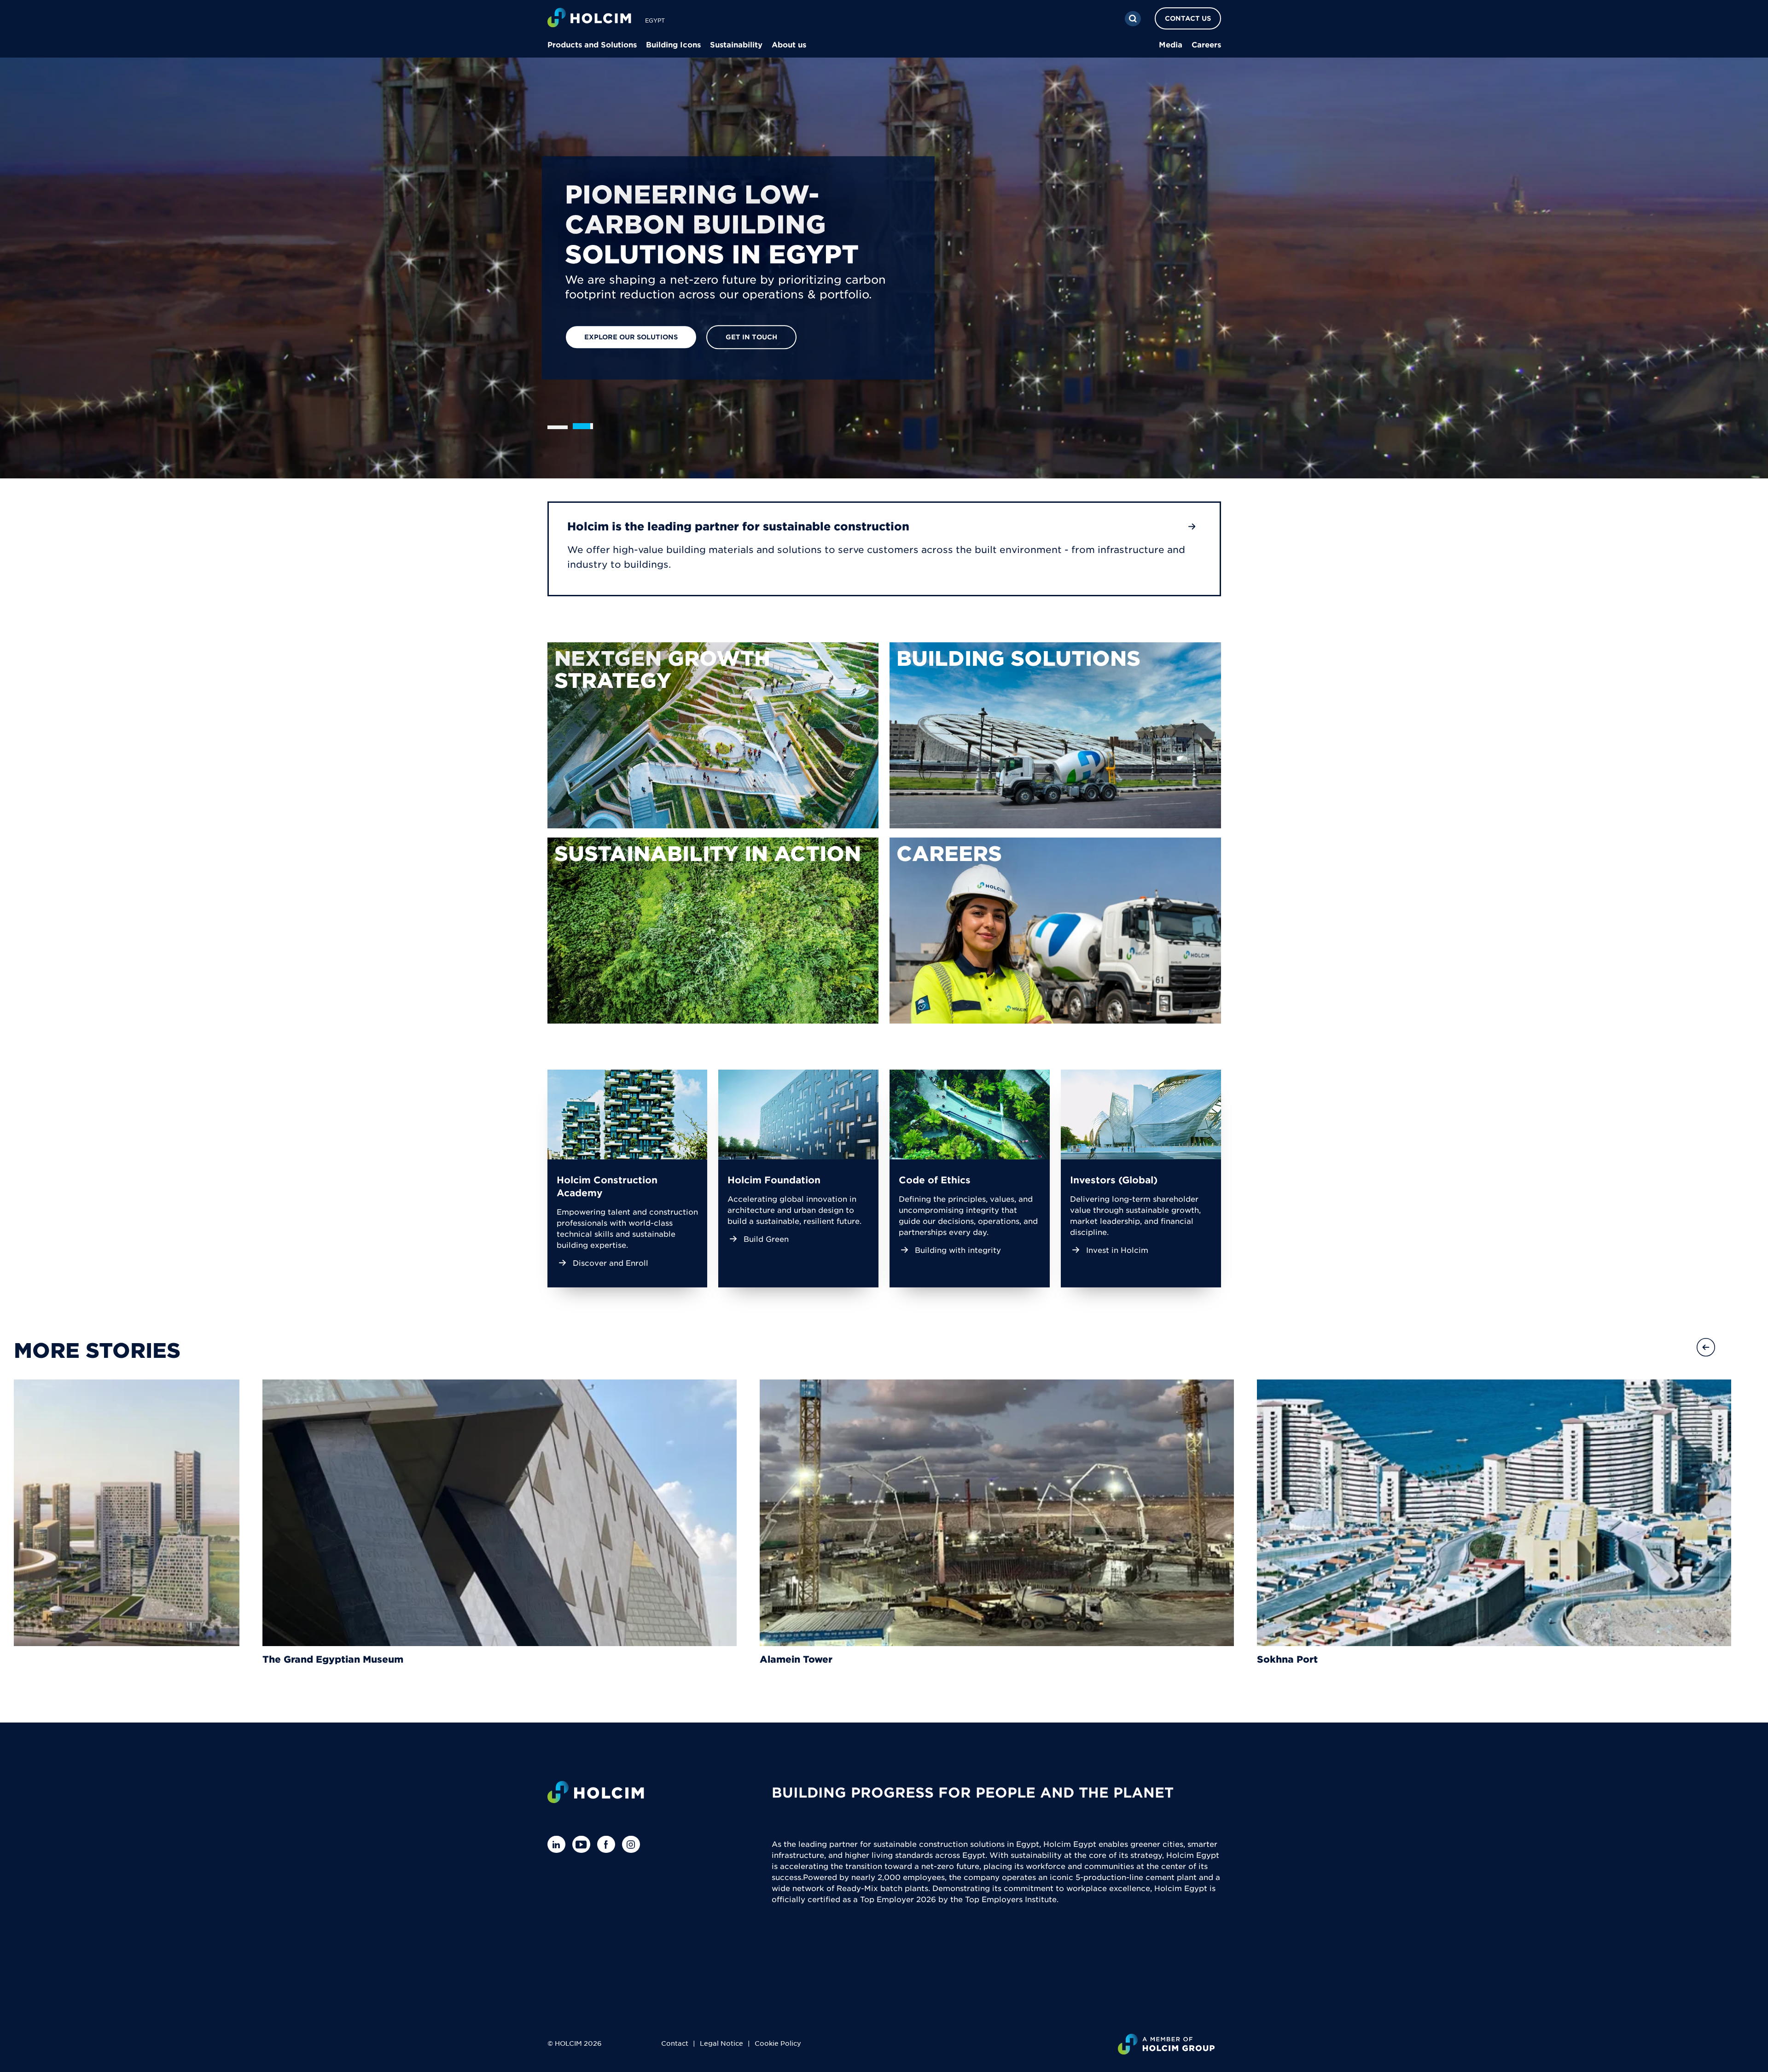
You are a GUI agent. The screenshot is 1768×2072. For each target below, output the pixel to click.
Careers (1206, 44)
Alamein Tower (796, 1659)
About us (789, 44)
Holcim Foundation (774, 1180)
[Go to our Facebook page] (608, 1844)
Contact (675, 2043)
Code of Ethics (935, 1180)
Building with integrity (958, 1250)
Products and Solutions (592, 44)
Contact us (1188, 18)
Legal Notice (721, 2043)
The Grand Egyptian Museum (333, 1659)
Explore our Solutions (631, 337)
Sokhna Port (1287, 1659)
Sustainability (736, 44)
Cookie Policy (778, 2043)
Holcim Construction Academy (607, 1186)
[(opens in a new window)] (713, 735)
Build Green (766, 1239)
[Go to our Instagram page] (633, 1844)
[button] (1706, 1347)
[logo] (589, 19)
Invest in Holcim (1117, 1250)
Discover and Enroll (611, 1263)
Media (1171, 44)
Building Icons (673, 44)
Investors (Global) (1114, 1180)
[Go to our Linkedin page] (559, 1844)
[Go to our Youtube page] (584, 1844)
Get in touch (751, 337)
